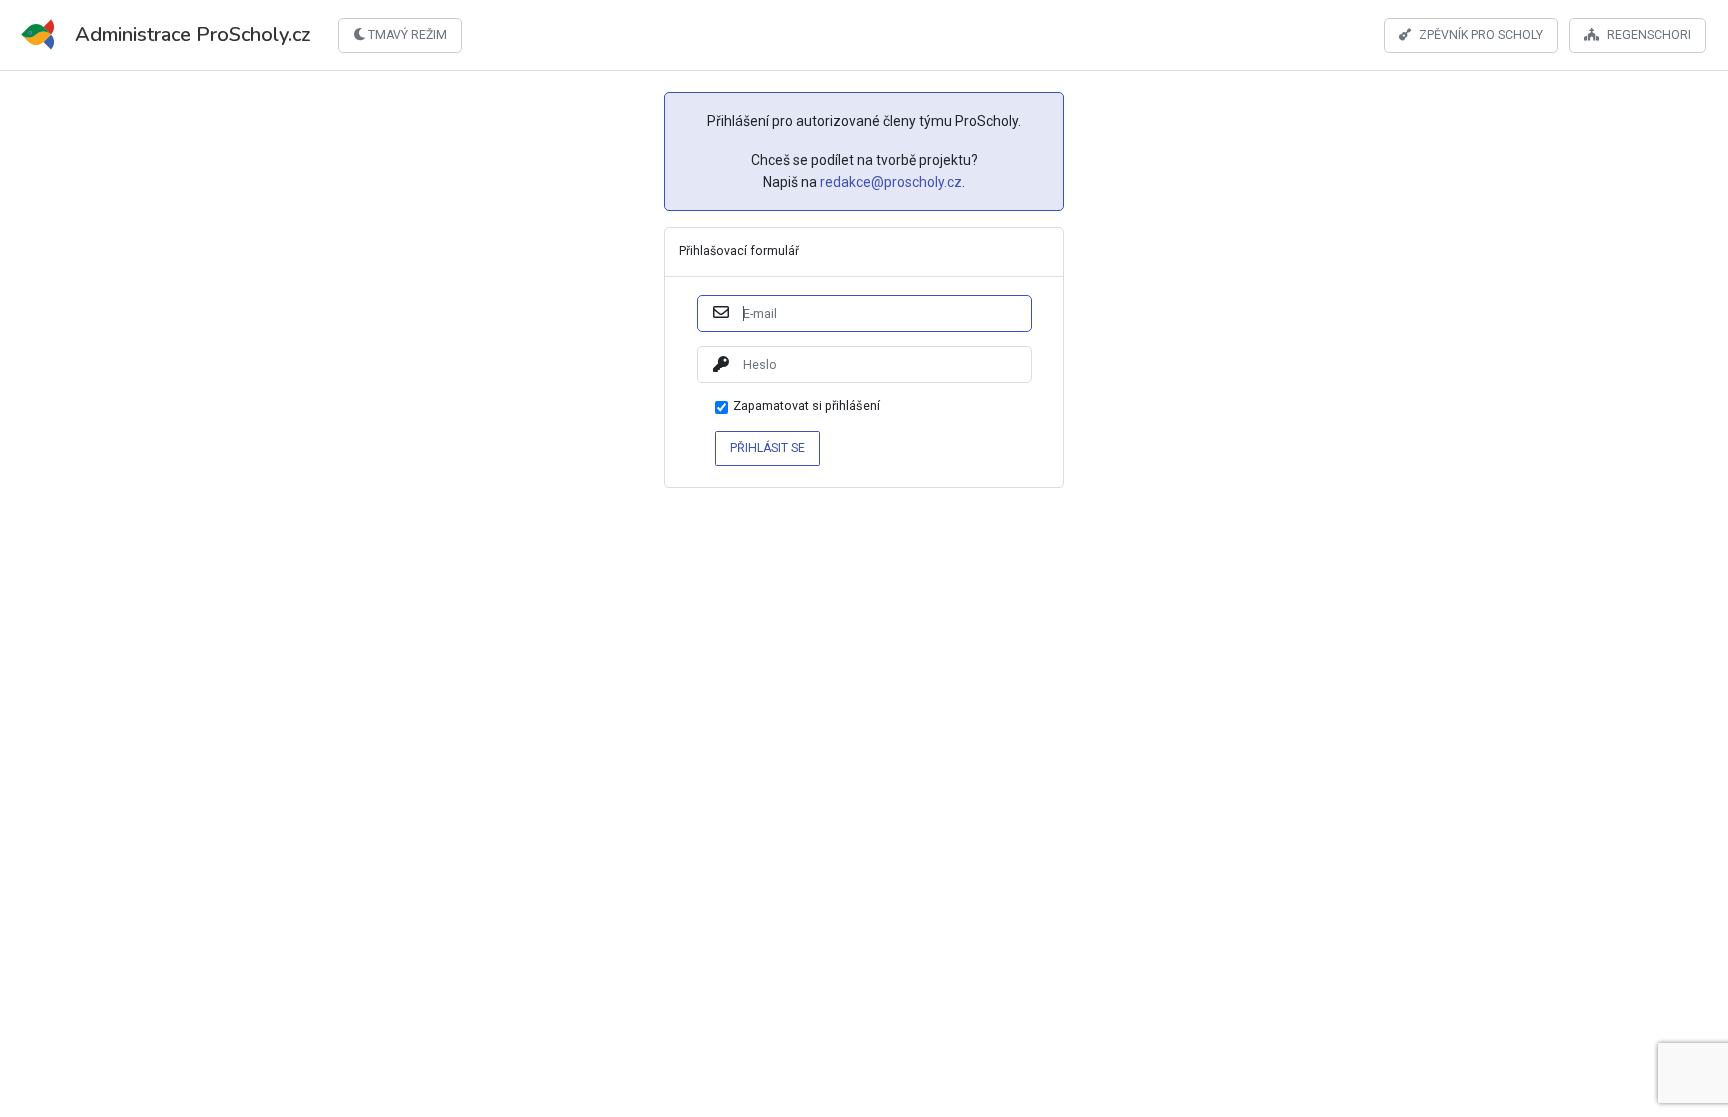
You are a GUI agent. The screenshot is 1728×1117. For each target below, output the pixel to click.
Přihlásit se (767, 447)
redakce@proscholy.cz (891, 182)
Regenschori (1649, 34)
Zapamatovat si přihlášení (806, 406)
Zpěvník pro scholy (1481, 34)
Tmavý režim (406, 35)
